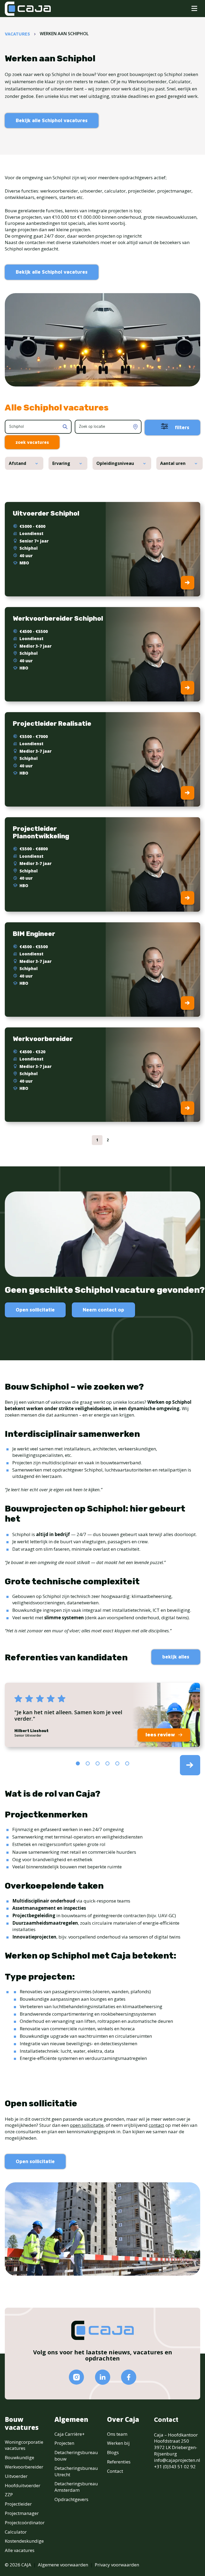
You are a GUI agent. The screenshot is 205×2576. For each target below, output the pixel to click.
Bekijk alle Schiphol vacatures (52, 120)
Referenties (119, 2462)
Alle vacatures (20, 2550)
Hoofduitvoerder (23, 2485)
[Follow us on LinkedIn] (102, 2377)
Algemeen (71, 2419)
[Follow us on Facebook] (129, 2377)
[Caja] (28, 9)
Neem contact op (103, 1310)
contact (156, 2125)
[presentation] (190, 1765)
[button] (78, 1763)
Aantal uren (173, 463)
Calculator (16, 2532)
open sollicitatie (87, 2125)
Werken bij (118, 2443)
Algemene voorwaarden (63, 2565)
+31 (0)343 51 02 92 (175, 2467)
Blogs (113, 2452)
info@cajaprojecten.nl (177, 2460)
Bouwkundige (19, 2457)
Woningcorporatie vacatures (24, 2445)
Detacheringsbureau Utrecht (76, 2471)
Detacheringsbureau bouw (76, 2456)
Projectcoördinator (25, 2523)
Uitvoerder (16, 2476)
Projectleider (18, 2504)
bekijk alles (176, 1657)
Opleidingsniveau (115, 463)
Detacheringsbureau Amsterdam (76, 2487)
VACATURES (17, 34)
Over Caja (123, 2419)
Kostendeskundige (24, 2541)
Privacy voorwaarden (117, 2565)
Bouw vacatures (22, 2423)
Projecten (64, 2443)
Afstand (17, 463)
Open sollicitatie (35, 1310)
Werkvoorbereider (24, 2467)
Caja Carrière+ (70, 2434)
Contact (115, 2471)
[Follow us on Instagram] (76, 2377)
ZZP (9, 2495)
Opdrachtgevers (71, 2499)
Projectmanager (22, 2513)
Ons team (117, 2434)
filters (181, 427)
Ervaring (61, 463)
